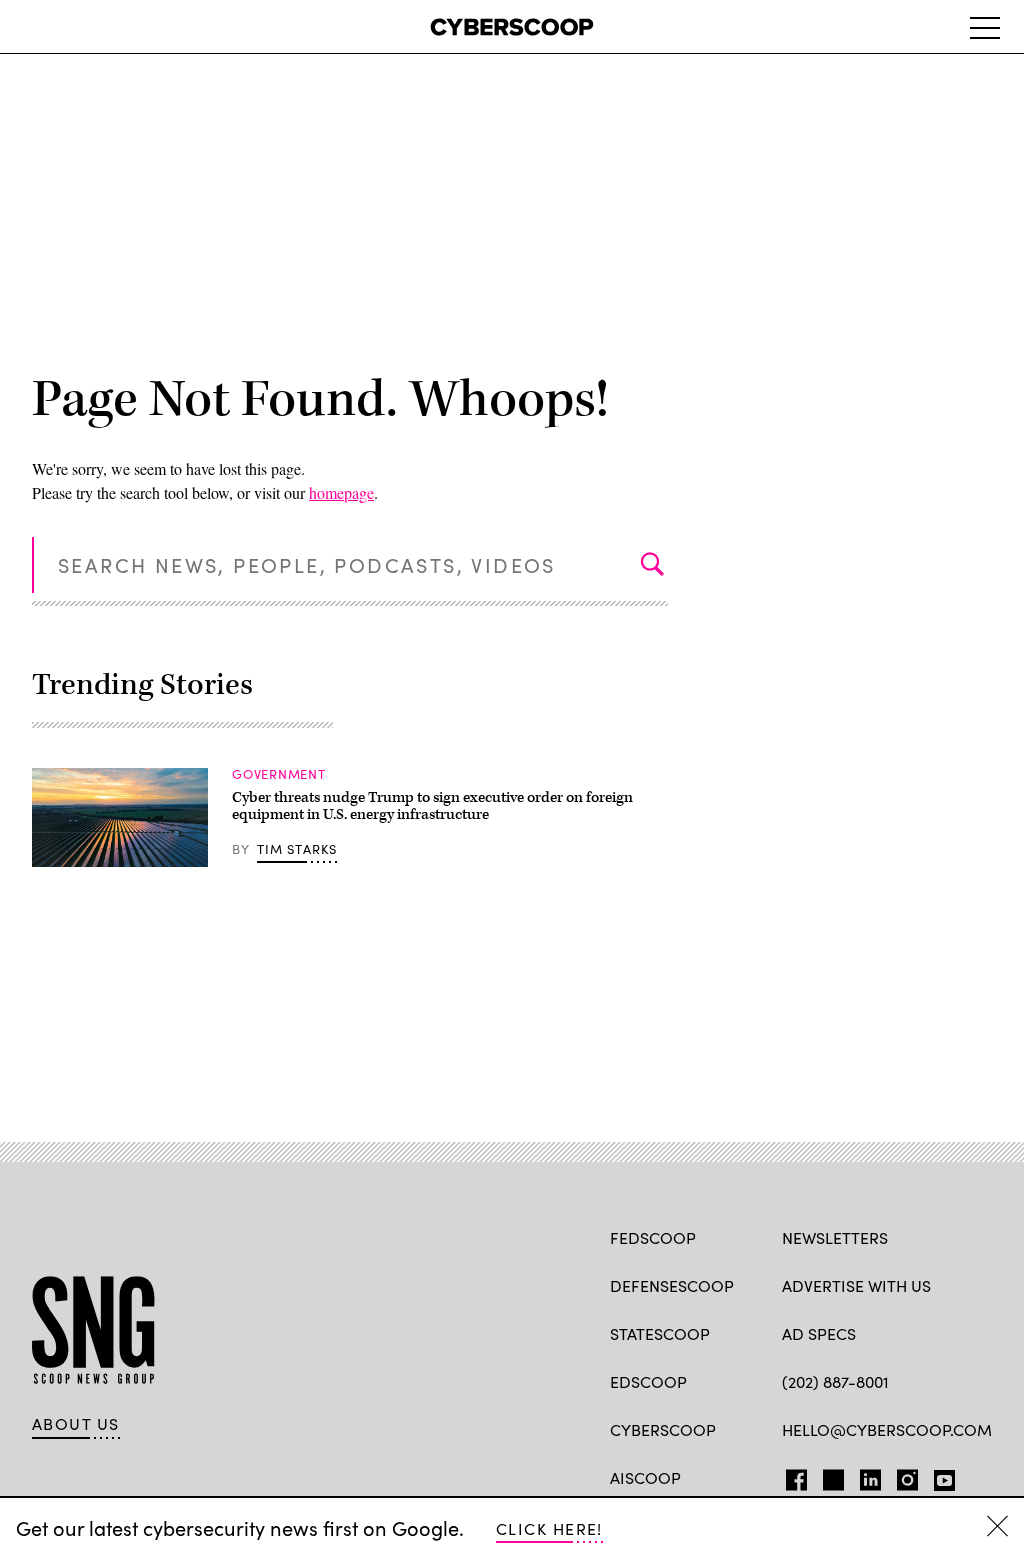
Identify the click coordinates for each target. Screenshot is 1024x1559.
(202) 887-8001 (835, 1381)
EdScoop (648, 1381)
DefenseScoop (672, 1285)
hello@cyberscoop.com (887, 1429)
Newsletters (835, 1237)
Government (279, 774)
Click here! (549, 1528)
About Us (76, 1424)
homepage (341, 492)
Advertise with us (856, 1285)
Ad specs (819, 1333)
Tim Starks (297, 849)
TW (830, 1476)
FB (791, 1476)
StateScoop (660, 1333)
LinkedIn (870, 1476)
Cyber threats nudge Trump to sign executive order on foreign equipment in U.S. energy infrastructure (432, 806)
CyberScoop (663, 1429)
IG (901, 1476)
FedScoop (653, 1237)
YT (939, 1476)
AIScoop (645, 1477)
